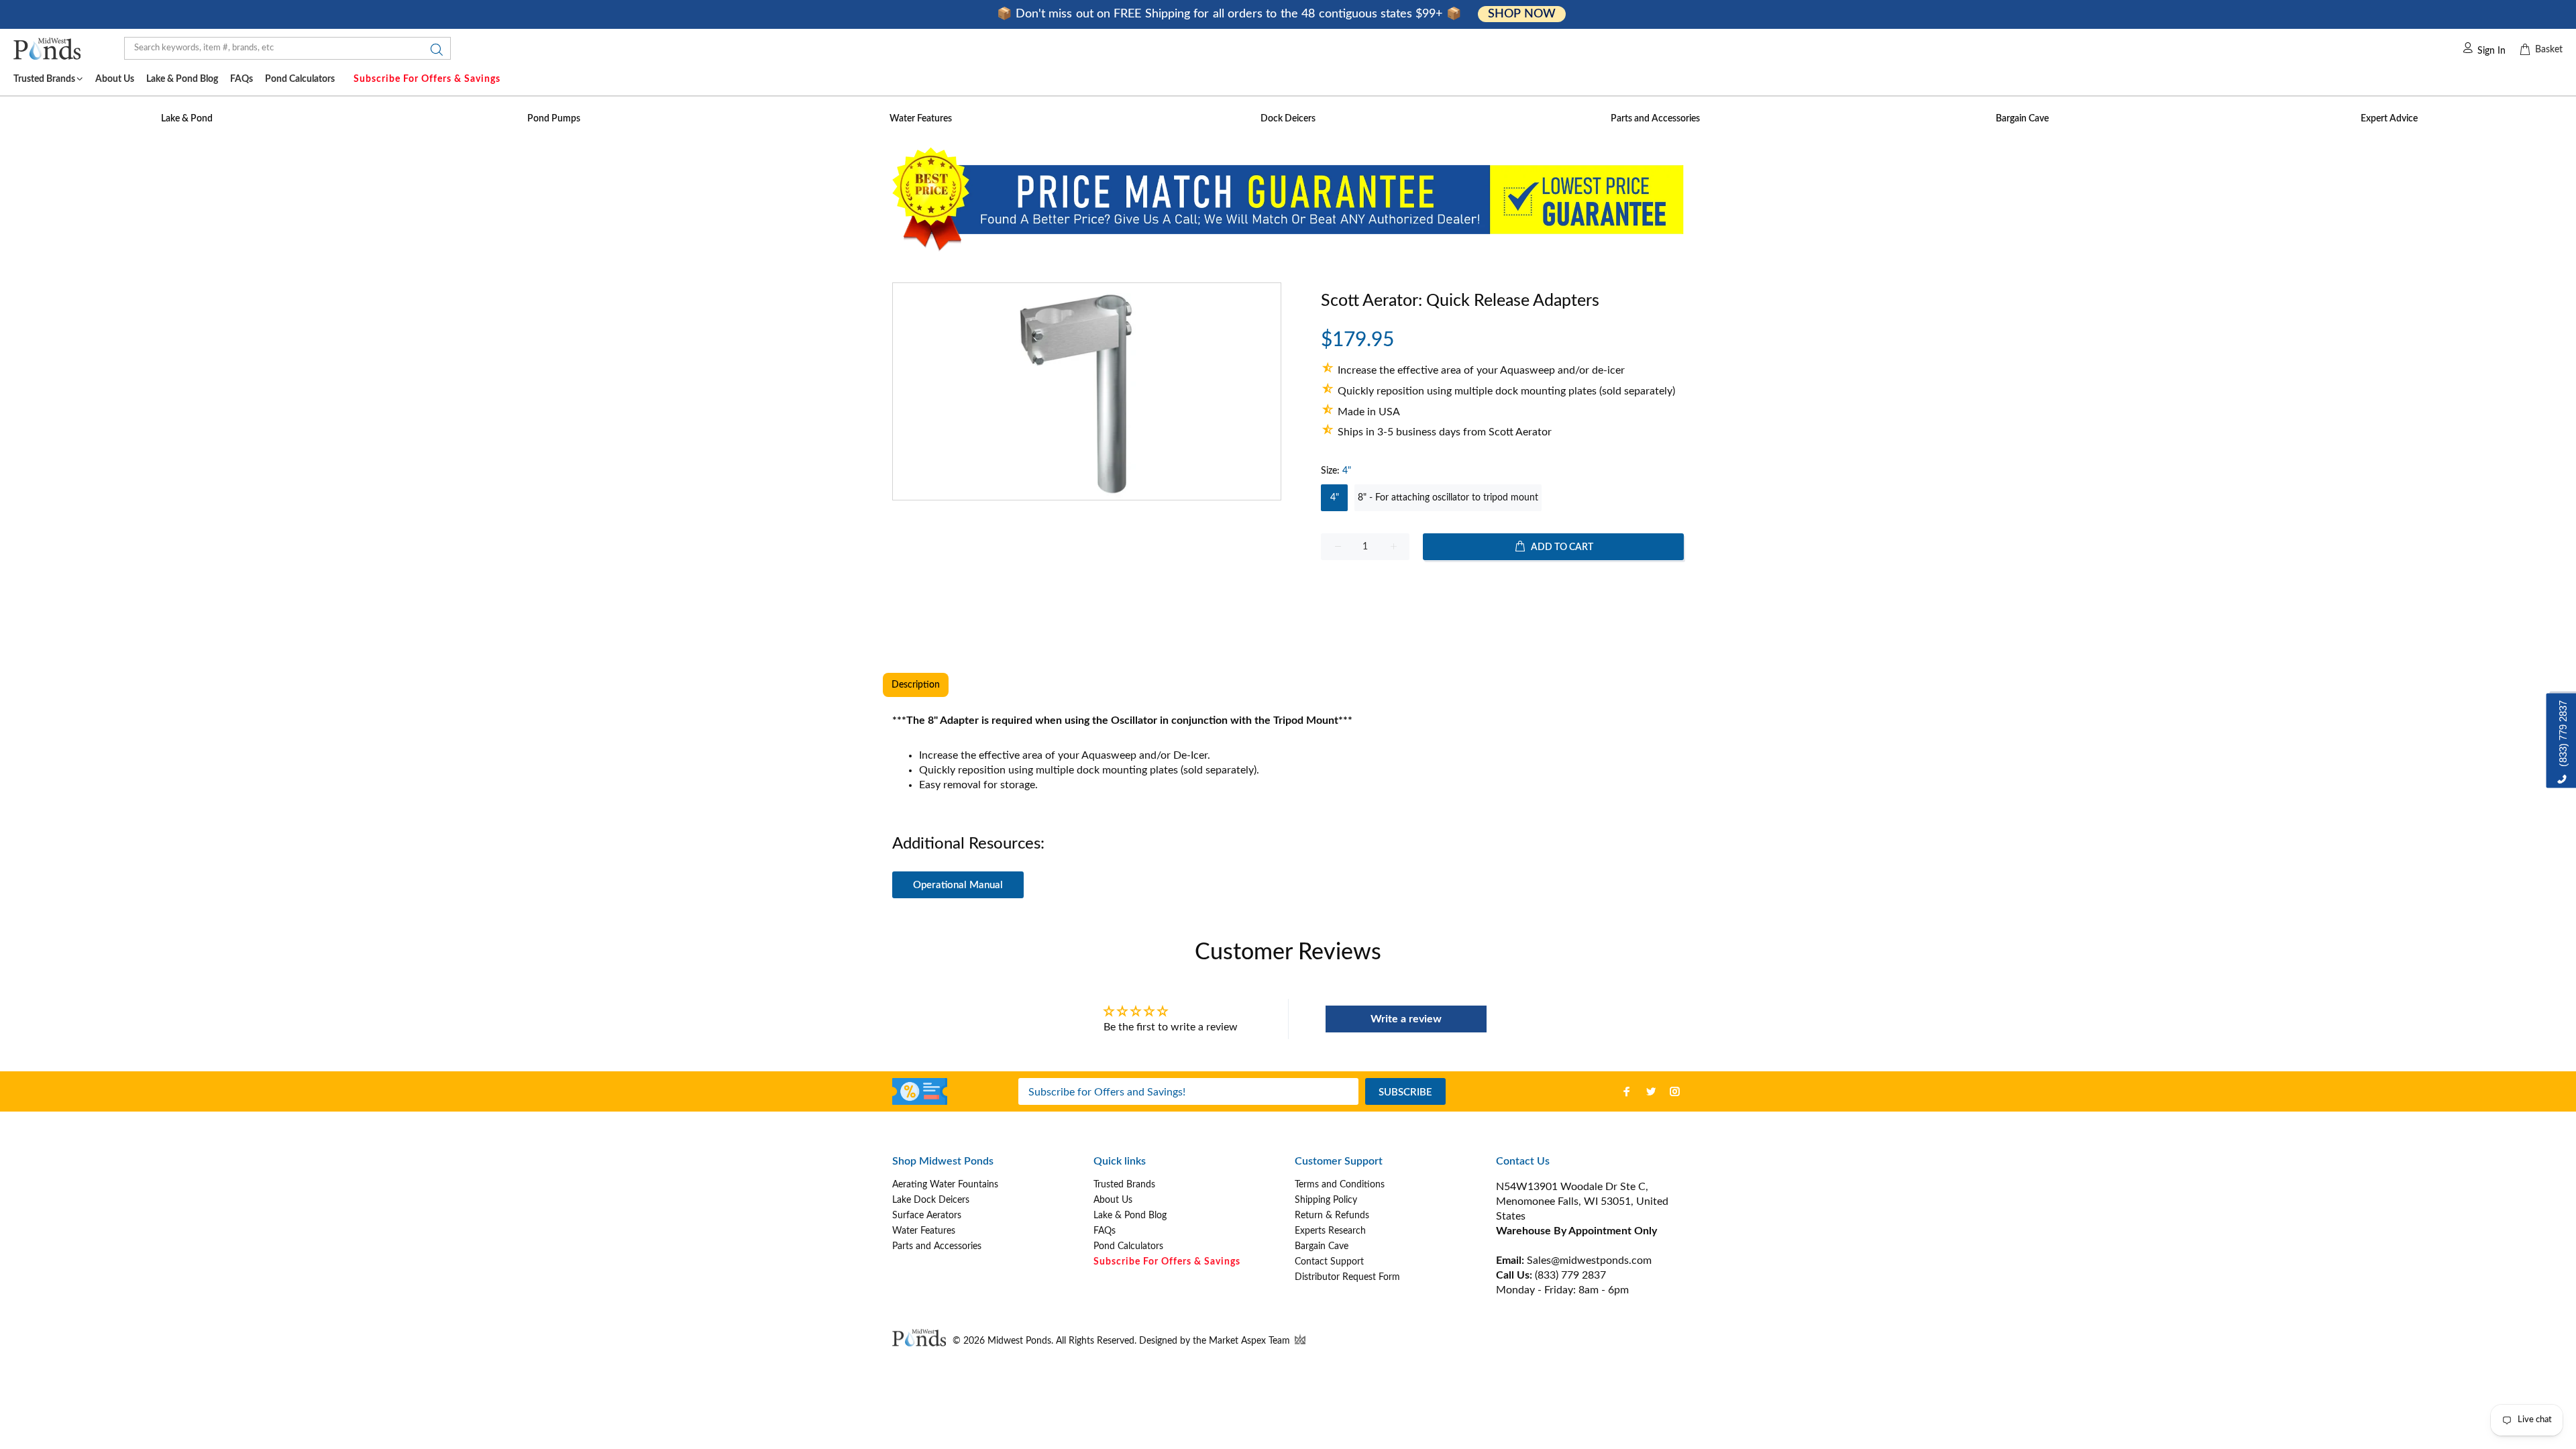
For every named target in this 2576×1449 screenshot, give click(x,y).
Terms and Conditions (1340, 1185)
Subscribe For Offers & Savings (427, 79)
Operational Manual (958, 885)
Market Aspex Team (1251, 1341)
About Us (1113, 1200)
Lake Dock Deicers (931, 1200)
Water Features (924, 1231)
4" (1335, 498)
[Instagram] (1675, 1091)
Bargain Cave (1322, 1246)
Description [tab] (916, 685)
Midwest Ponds (1019, 1341)
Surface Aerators (927, 1216)
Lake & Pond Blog (1130, 1216)
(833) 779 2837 (1570, 1275)
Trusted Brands (1124, 1185)
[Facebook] (1627, 1091)
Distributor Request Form (1347, 1277)
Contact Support (1329, 1262)
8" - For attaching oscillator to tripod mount (1448, 498)
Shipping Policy (1326, 1200)
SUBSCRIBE (1405, 1092)
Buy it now (1502, 590)
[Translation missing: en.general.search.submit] (433, 53)
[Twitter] (1651, 1091)
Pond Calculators (1128, 1246)
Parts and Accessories (937, 1246)
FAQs (1105, 1231)
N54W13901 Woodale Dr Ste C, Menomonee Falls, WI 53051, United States (1582, 1201)
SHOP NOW (1521, 14)
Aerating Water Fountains (945, 1185)
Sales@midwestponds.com (1588, 1260)
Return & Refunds (1332, 1216)
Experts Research (1330, 1231)
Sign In (2491, 51)
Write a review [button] (1406, 1019)
